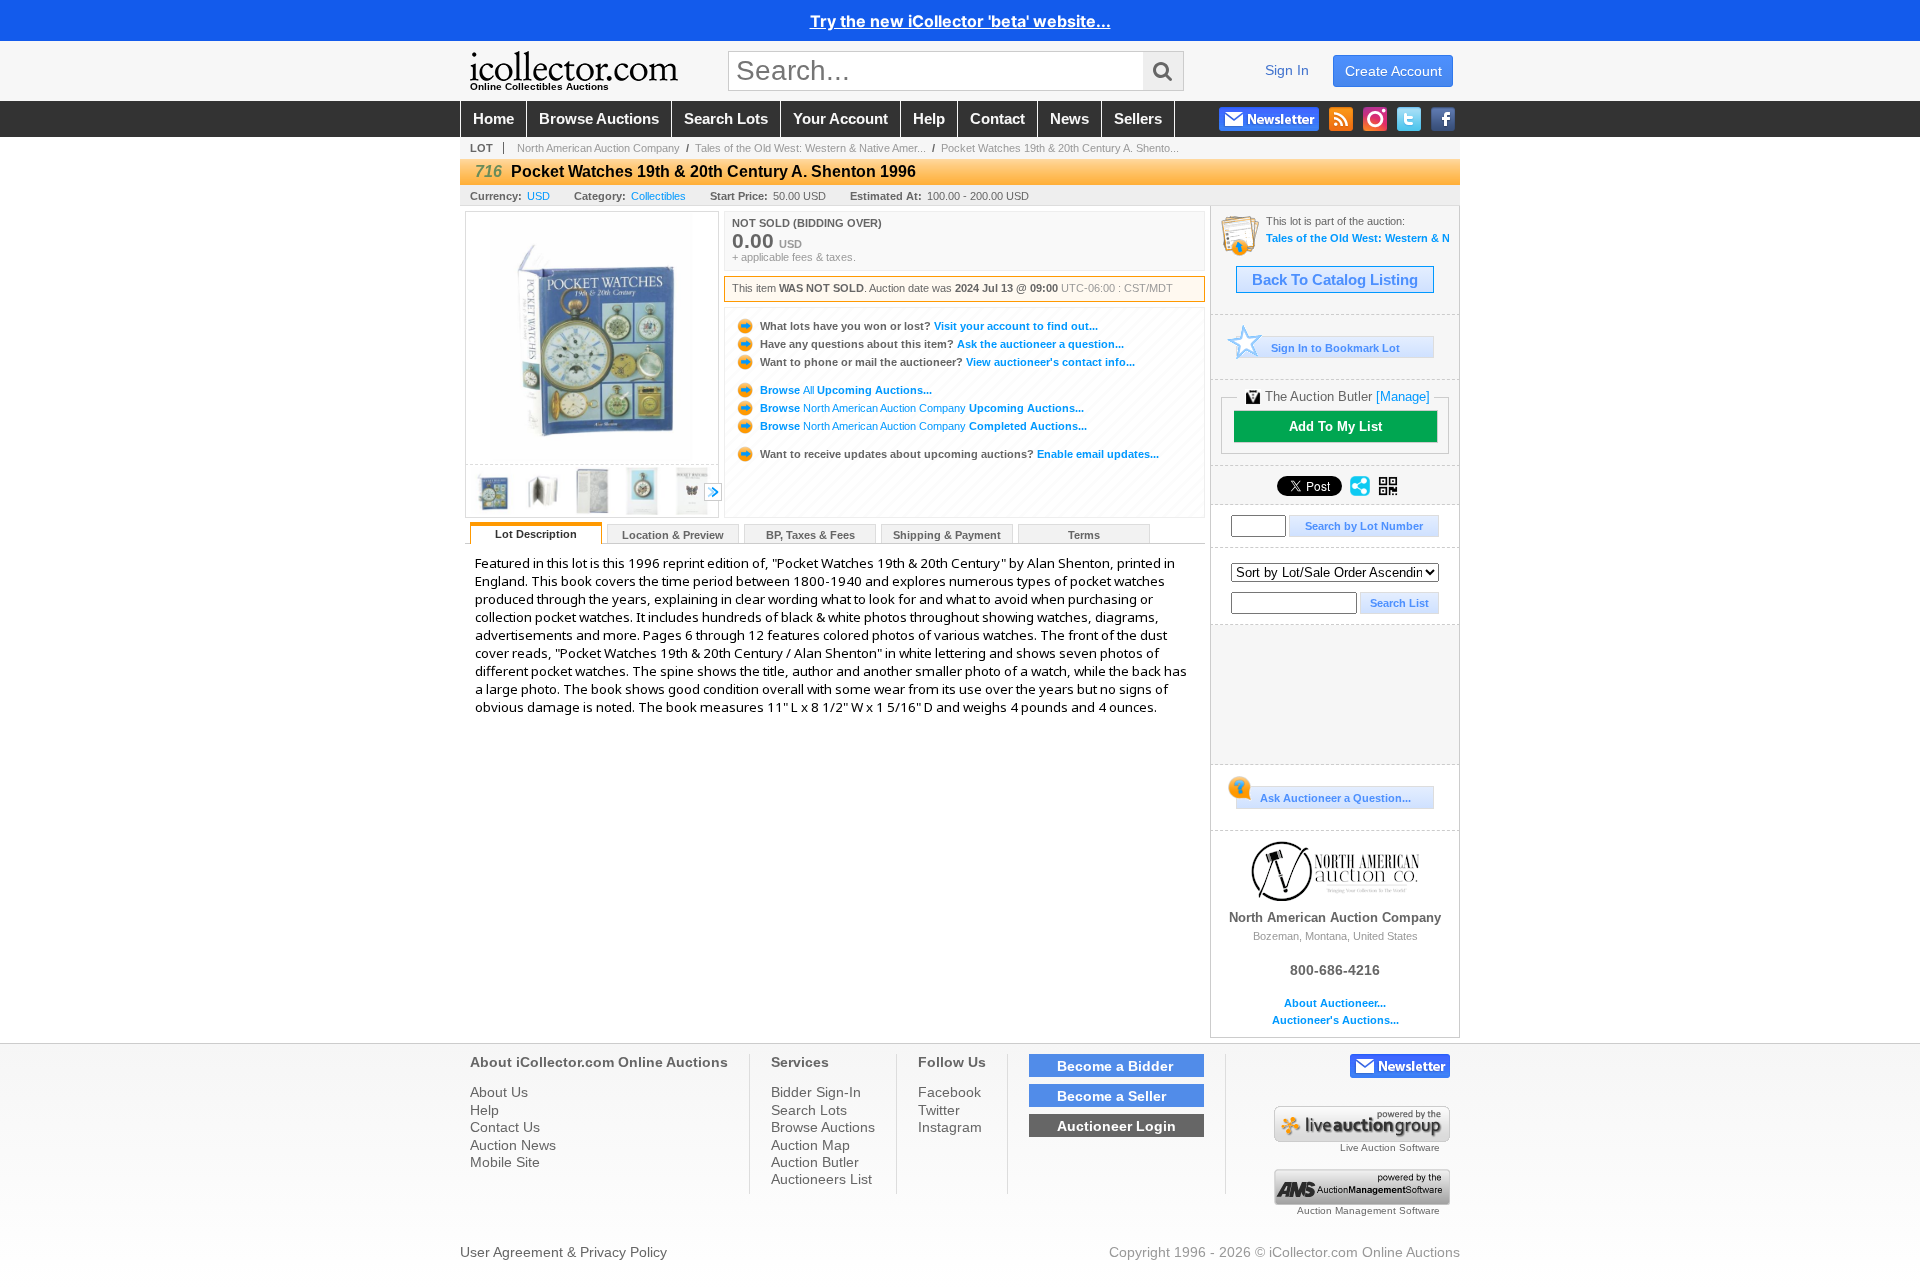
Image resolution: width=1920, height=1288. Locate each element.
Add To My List (1335, 426)
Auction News (513, 1145)
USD (538, 196)
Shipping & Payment (947, 535)
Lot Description (536, 534)
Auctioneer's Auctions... (1335, 1020)
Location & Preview (673, 535)
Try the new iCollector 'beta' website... (960, 21)
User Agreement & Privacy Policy (563, 1252)
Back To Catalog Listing (1335, 280)
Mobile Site (505, 1162)
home (493, 119)
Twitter (939, 1110)
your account (840, 119)
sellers (1138, 119)
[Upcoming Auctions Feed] (1341, 119)
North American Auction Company (598, 148)
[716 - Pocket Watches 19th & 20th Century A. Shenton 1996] (492, 511)
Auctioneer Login (1116, 1126)
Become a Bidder (1115, 1066)
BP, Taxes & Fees (810, 535)
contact (997, 119)
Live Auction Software (1390, 1147)
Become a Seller (1111, 1096)
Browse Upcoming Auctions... (844, 390)
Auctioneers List (821, 1179)
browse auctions (599, 119)
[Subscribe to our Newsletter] (1269, 119)
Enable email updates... (959, 454)
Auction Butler (815, 1162)
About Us (499, 1092)
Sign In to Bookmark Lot (1335, 348)
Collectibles (658, 196)
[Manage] (1403, 396)
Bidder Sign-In (816, 1092)
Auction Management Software (1368, 1210)
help (929, 119)
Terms (1084, 535)
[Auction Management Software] (1362, 1200)
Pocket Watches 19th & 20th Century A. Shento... (1060, 148)
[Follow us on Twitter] (1409, 119)
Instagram (950, 1127)
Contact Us (505, 1127)
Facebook (949, 1092)
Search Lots (809, 1110)
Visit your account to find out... (929, 326)
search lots (726, 119)
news (1069, 119)
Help (484, 1110)
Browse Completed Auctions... (922, 426)
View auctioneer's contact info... (947, 362)
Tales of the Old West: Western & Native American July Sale (1357, 238)
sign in (1287, 70)
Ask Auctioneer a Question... (1335, 798)
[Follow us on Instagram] (1375, 119)
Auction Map (810, 1145)
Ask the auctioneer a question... (942, 344)
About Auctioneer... (1335, 1003)
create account (1393, 71)
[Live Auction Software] (1362, 1137)
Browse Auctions (823, 1127)
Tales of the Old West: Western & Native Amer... (810, 148)
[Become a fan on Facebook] (1443, 119)
